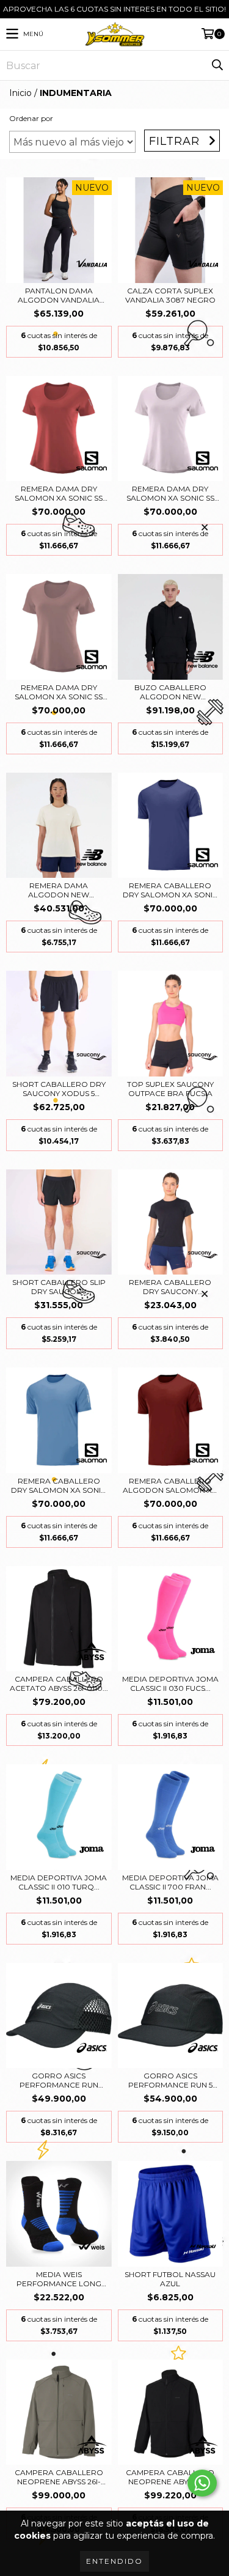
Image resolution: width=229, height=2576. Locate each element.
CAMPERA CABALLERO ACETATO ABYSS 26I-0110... (59, 1684)
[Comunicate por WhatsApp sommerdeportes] (202, 2483)
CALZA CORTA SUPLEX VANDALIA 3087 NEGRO (170, 295)
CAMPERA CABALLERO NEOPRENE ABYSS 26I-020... (59, 2477)
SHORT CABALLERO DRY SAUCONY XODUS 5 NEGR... (59, 1089)
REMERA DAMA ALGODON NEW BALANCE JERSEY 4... (59, 890)
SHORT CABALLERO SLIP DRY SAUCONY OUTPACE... (59, 1287)
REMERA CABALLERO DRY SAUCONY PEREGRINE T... (170, 1287)
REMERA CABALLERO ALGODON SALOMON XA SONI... (170, 1485)
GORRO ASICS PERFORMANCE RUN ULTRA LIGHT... (59, 2080)
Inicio (20, 93)
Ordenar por (31, 118)
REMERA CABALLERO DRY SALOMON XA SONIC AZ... (170, 890)
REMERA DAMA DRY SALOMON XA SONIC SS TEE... (59, 493)
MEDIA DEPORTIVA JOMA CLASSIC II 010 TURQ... (59, 1882)
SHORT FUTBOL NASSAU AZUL (170, 2279)
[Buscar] (217, 65)
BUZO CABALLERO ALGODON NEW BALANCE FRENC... (170, 692)
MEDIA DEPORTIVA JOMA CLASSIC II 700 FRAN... (170, 1882)
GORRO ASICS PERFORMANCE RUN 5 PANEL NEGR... (170, 2080)
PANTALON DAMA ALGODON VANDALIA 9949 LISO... (59, 295)
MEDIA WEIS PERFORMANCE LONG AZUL (59, 2279)
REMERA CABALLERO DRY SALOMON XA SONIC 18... (59, 1485)
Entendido (114, 2561)
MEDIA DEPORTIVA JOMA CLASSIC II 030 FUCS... (170, 1684)
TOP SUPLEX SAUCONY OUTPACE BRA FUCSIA (170, 1089)
